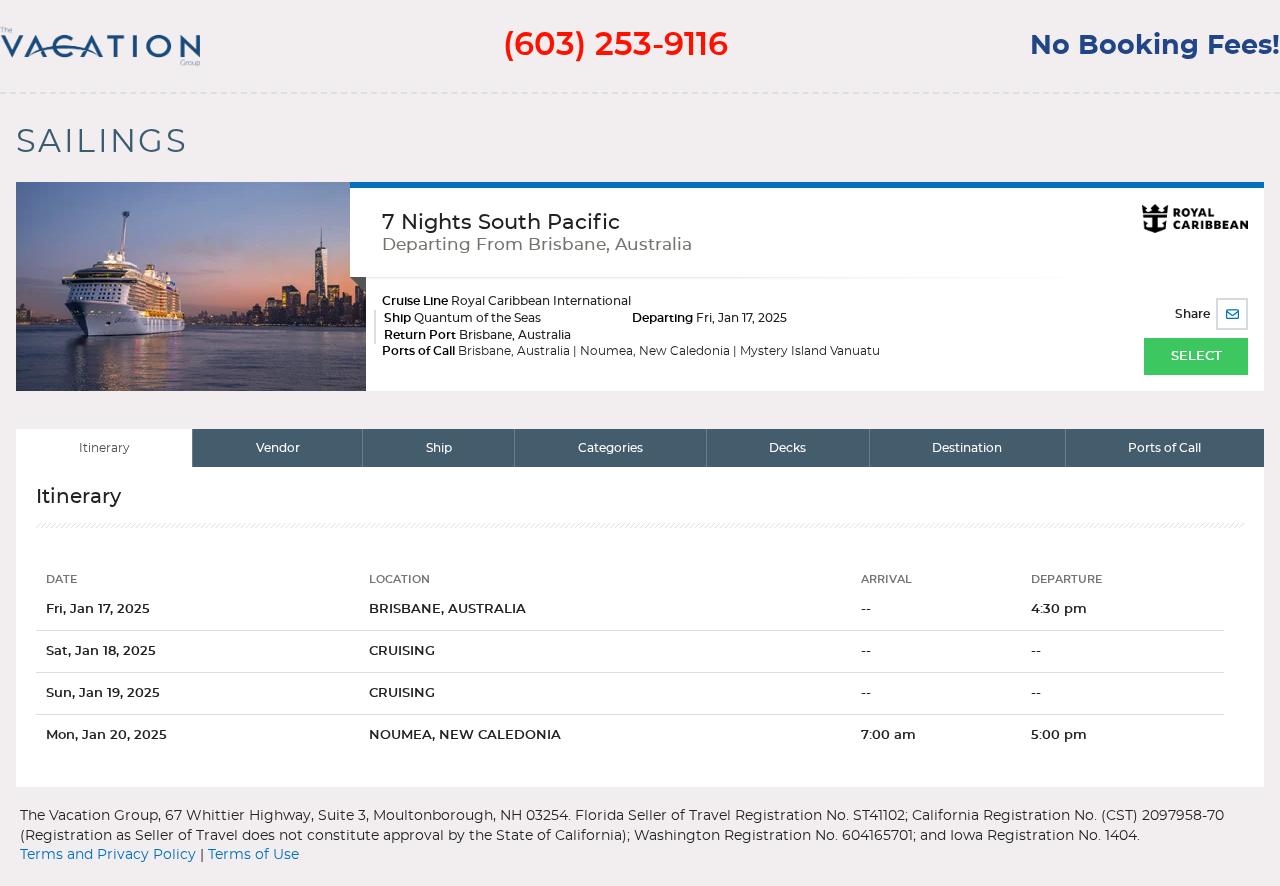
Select (1196, 356)
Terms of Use (253, 855)
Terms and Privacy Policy (108, 855)
